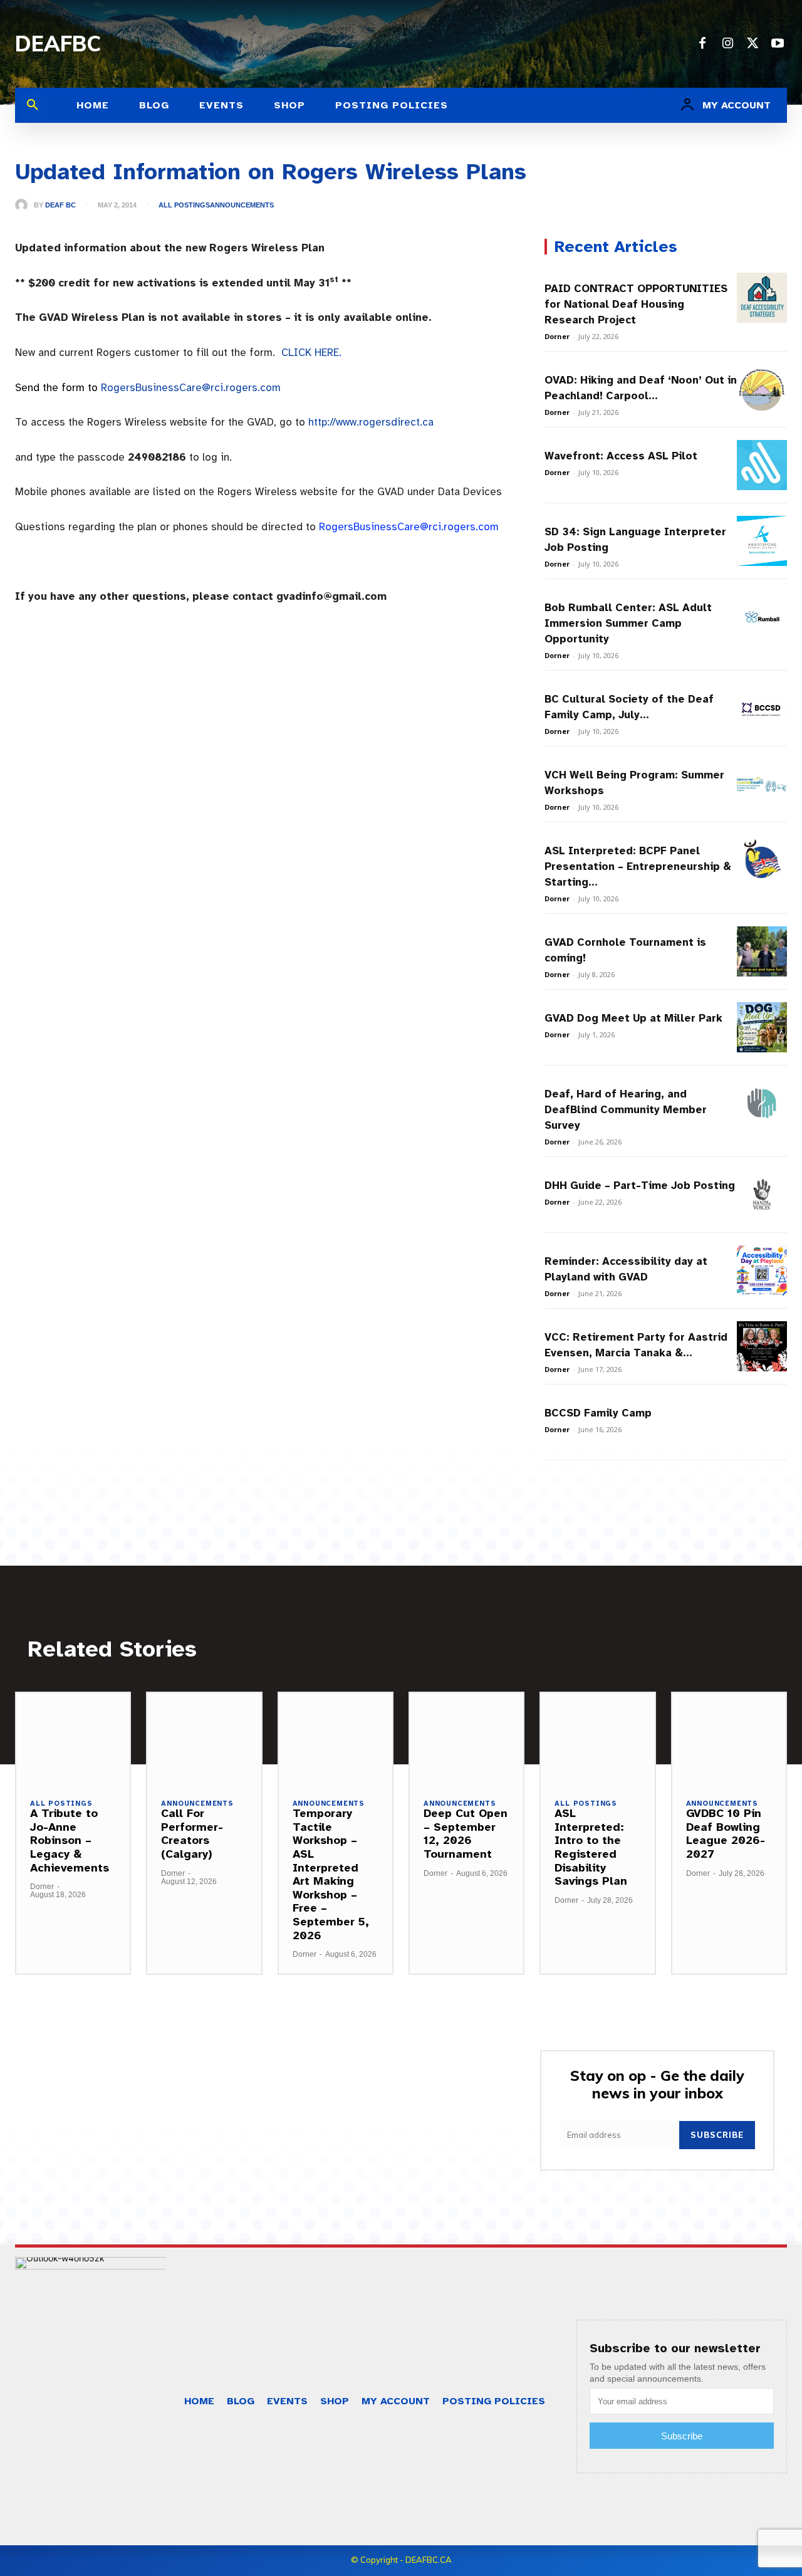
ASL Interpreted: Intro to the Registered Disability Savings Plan (591, 1847)
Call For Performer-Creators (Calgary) (192, 1834)
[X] (753, 44)
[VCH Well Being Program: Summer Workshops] (762, 784)
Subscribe (717, 2135)
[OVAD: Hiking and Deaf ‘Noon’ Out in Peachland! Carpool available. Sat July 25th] (762, 389)
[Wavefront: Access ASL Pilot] (762, 465)
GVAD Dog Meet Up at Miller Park (633, 1018)
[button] (33, 105)
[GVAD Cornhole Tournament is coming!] (762, 951)
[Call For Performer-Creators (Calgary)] (204, 1738)
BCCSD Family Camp (598, 1413)
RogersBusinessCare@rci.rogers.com (191, 388)
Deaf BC (60, 205)
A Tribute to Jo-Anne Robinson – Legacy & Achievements (70, 1840)
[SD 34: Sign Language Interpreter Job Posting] (762, 541)
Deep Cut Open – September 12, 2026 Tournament (466, 1834)
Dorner (557, 336)
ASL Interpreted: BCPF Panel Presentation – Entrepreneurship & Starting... (638, 867)
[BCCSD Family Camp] (762, 1422)
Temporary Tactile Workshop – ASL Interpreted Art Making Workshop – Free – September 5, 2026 (331, 1874)
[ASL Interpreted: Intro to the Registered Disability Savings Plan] (597, 1738)
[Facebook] (702, 44)
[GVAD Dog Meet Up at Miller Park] (762, 1027)
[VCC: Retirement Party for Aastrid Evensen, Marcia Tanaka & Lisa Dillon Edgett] (762, 1346)
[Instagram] (727, 44)
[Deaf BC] (24, 205)
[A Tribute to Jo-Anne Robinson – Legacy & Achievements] (73, 1738)
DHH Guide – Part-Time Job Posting (640, 1186)
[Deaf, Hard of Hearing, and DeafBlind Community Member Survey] (762, 1103)
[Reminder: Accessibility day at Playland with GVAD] (762, 1270)
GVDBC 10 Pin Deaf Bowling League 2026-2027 (726, 1834)
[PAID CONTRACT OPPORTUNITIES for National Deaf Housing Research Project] (762, 298)
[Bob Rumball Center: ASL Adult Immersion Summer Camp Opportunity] (762, 617)
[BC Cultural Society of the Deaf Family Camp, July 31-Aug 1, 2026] (762, 708)
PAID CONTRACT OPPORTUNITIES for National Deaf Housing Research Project (636, 304)
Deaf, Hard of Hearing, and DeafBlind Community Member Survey (626, 1110)
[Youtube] (778, 44)
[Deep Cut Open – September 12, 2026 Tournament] (466, 1738)
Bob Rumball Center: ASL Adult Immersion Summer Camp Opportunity (628, 623)
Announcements (242, 205)
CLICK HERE (310, 353)
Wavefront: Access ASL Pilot (621, 456)
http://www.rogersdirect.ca (371, 422)
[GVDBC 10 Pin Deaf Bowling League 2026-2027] (729, 1738)
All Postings (184, 205)
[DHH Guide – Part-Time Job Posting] (762, 1195)
